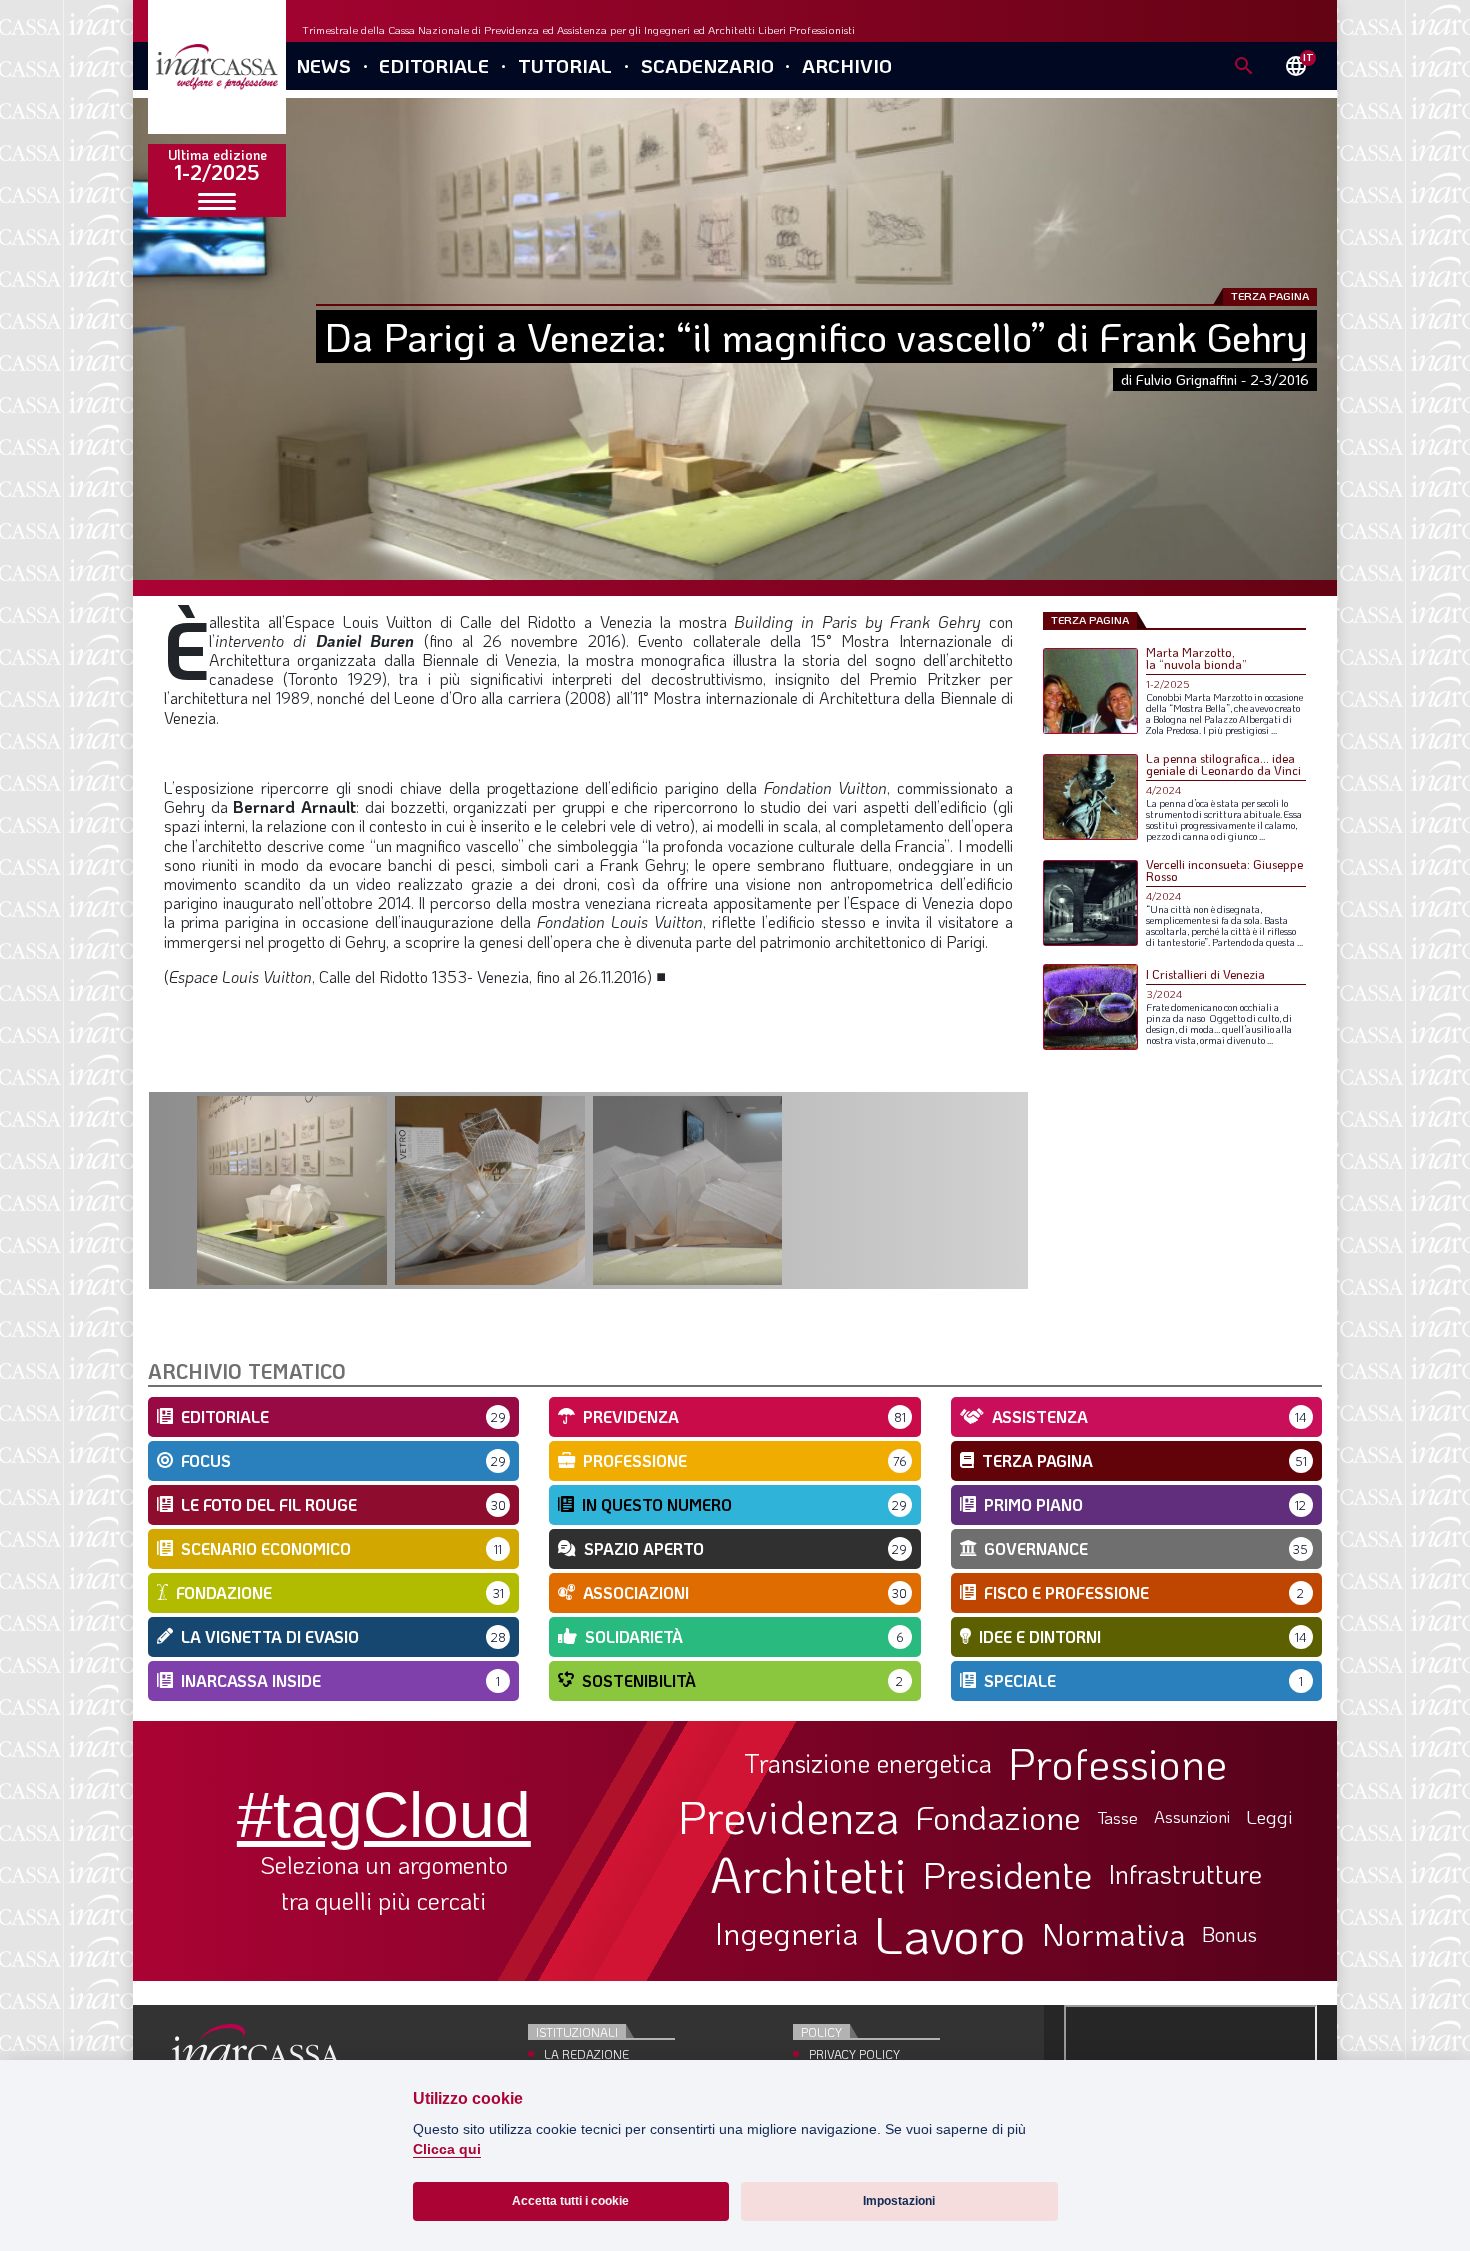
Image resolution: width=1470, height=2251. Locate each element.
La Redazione (586, 2054)
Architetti (808, 1874)
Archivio (847, 65)
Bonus (1229, 1934)
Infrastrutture (1185, 1874)
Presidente (1007, 1874)
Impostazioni (899, 2201)
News (323, 65)
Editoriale (434, 65)
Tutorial (565, 65)
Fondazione (998, 1817)
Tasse (1117, 1817)
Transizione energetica (868, 1763)
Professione (1117, 1763)
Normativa (1114, 1934)
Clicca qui (447, 2149)
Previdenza (789, 1816)
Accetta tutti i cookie (570, 2201)
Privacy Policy (854, 2054)
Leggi (1269, 1817)
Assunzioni (1192, 1817)
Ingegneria (786, 1934)
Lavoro (950, 1934)
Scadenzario (707, 65)
